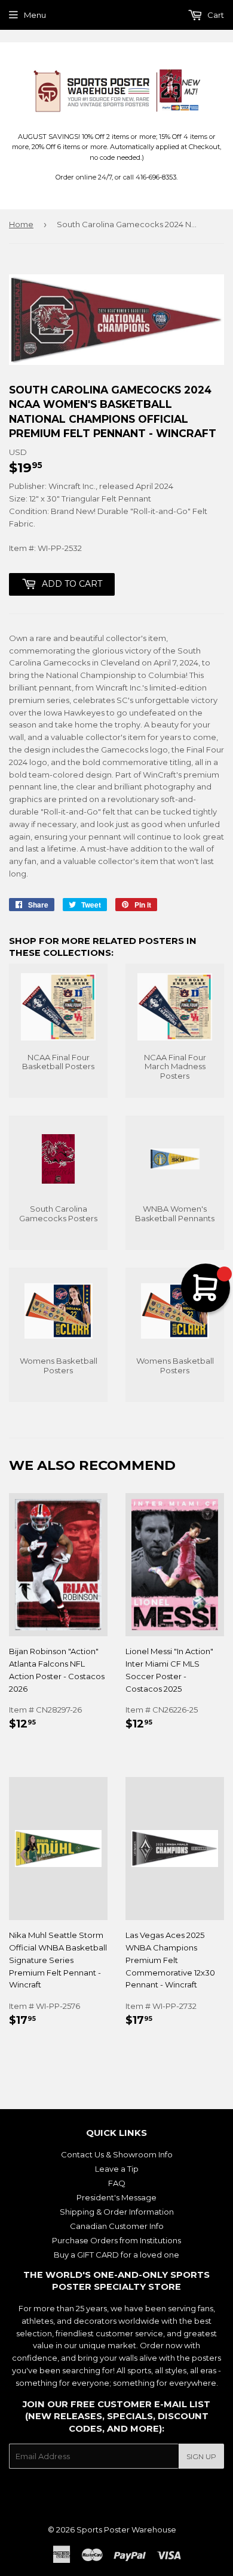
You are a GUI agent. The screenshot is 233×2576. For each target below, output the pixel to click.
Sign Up (201, 2456)
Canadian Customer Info (117, 2226)
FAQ (117, 2183)
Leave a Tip (117, 2169)
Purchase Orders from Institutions (116, 2240)
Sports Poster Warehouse (126, 2529)
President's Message (116, 2197)
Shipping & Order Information (117, 2212)
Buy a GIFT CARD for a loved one (116, 2255)
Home (21, 224)
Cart (215, 15)
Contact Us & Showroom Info (117, 2154)
